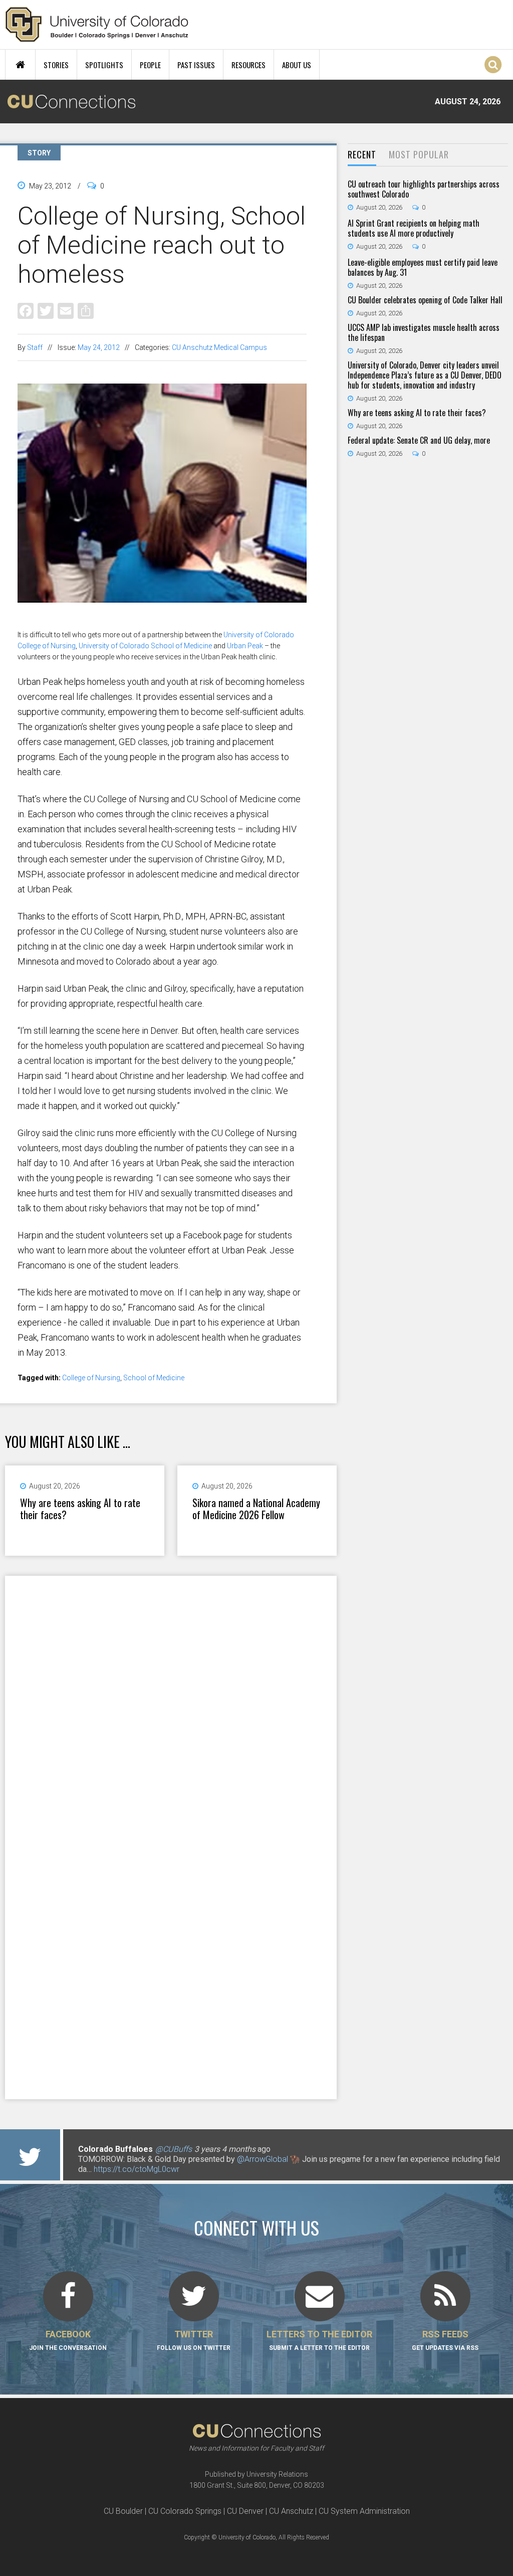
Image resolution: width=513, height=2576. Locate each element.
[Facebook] (26, 310)
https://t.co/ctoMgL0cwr (137, 2169)
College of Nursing (91, 1378)
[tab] (362, 155)
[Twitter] (46, 310)
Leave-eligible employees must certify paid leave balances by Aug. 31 (423, 267)
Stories (56, 65)
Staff (35, 347)
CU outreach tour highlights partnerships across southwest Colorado (424, 189)
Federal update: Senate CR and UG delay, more (419, 440)
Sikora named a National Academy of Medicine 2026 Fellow (256, 1509)
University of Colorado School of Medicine (145, 646)
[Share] (86, 310)
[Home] (97, 25)
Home (20, 65)
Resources (248, 65)
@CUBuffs (174, 2149)
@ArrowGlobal (263, 2159)
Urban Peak (245, 646)
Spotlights (104, 65)
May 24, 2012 (99, 347)
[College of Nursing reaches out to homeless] (162, 624)
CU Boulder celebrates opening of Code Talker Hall (425, 300)
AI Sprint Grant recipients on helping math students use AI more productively (414, 228)
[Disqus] (171, 1706)
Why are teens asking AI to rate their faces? (80, 1509)
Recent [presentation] (362, 154)
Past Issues (196, 65)
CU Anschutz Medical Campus (219, 347)
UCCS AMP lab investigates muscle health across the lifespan (424, 332)
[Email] (66, 310)
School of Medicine (154, 1378)
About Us (297, 65)
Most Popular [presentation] (419, 154)
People (150, 65)
